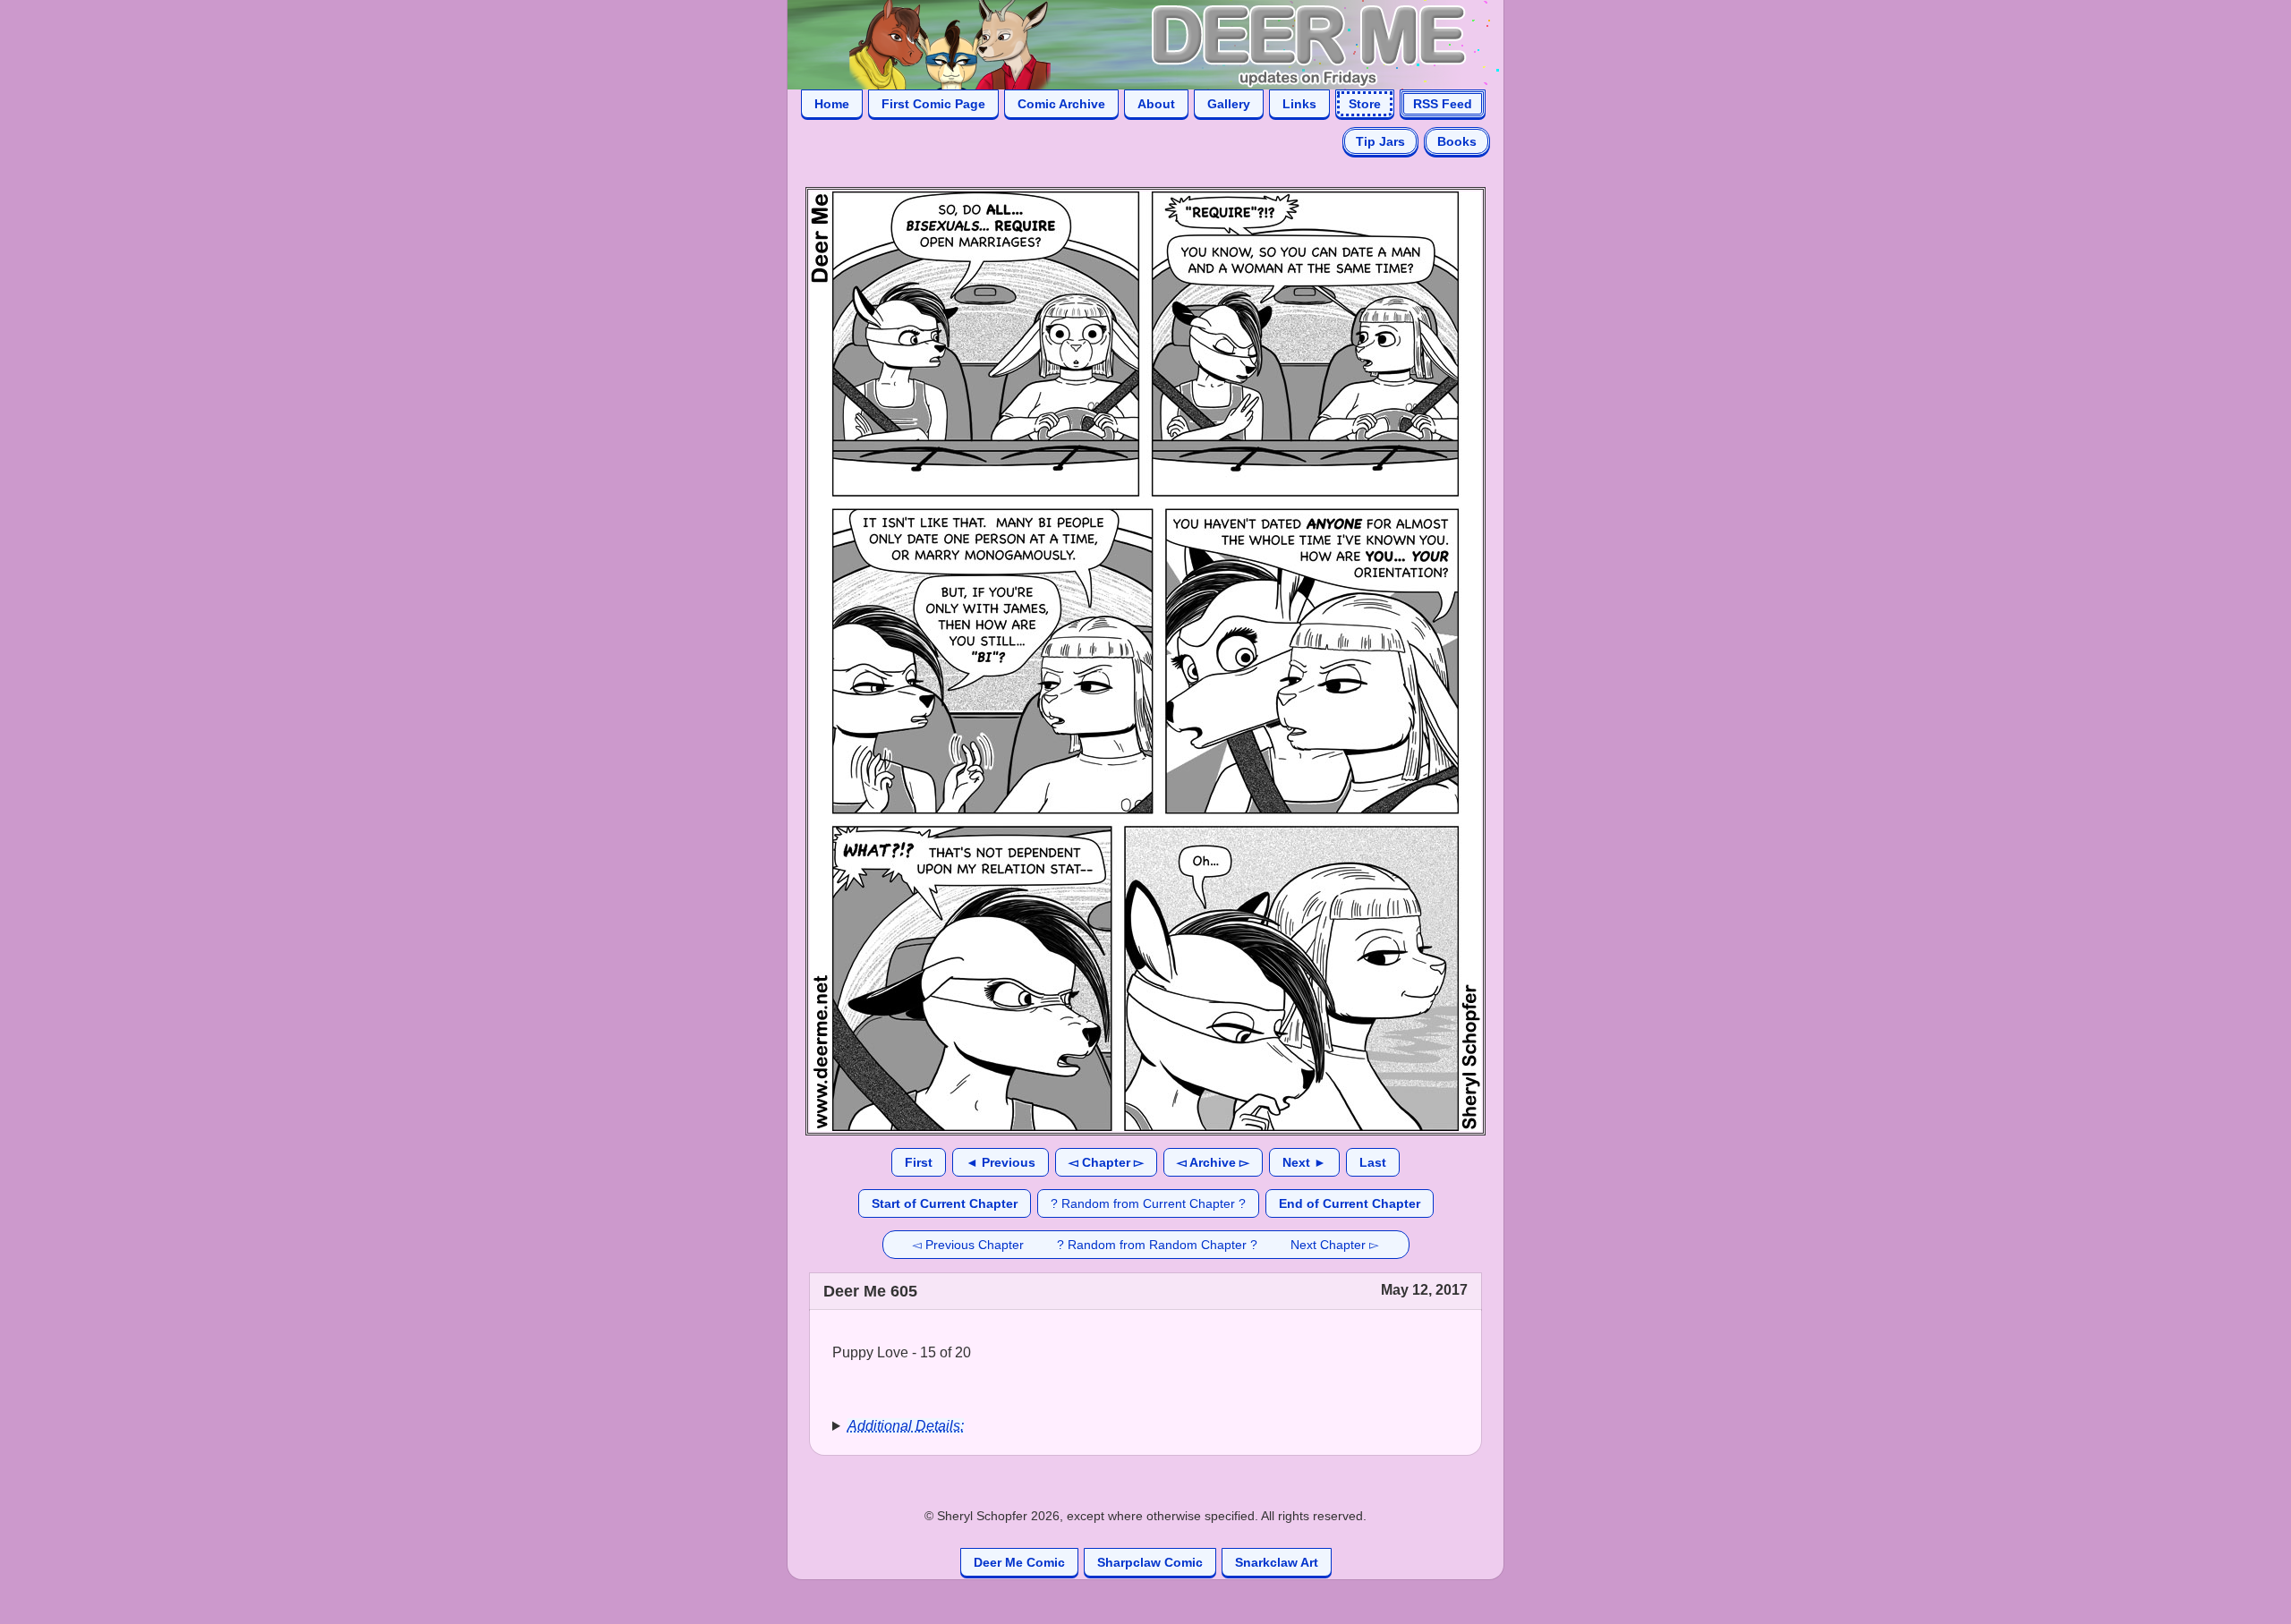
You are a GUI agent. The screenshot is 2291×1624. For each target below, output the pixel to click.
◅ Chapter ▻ (1106, 1162)
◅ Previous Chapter (968, 1245)
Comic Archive (1061, 104)
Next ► (1304, 1162)
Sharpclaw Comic (1150, 1562)
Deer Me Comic (1019, 1562)
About (1156, 104)
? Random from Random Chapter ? (1157, 1245)
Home (832, 104)
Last (1373, 1162)
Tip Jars (1380, 141)
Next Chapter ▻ (1335, 1245)
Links (1299, 104)
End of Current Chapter (1350, 1203)
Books (1457, 141)
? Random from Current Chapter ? (1148, 1203)
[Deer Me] (1128, 43)
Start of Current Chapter (945, 1203)
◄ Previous (1001, 1162)
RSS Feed (1443, 104)
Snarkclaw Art (1277, 1562)
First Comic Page (933, 104)
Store (1365, 104)
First (919, 1162)
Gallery (1229, 104)
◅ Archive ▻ (1213, 1162)
